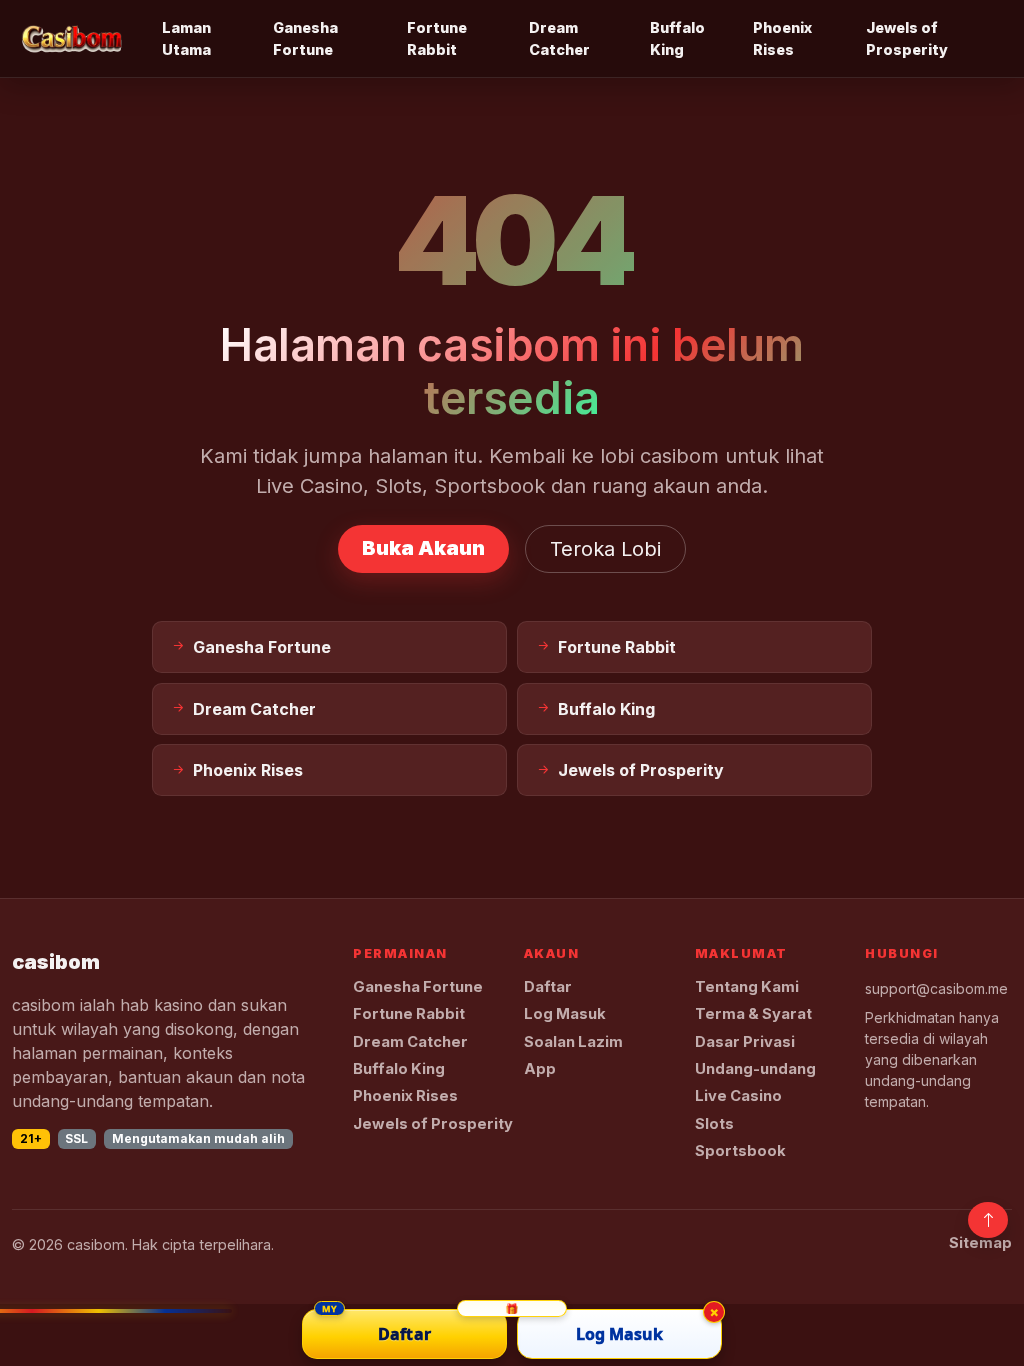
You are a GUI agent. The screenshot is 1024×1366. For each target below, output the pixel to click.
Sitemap (980, 1243)
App (540, 1069)
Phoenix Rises (782, 38)
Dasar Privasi (745, 1042)
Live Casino (738, 1096)
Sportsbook (740, 1151)
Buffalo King (677, 38)
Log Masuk (565, 1014)
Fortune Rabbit (437, 38)
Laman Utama (186, 38)
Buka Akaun (423, 548)
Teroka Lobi (605, 549)
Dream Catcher (559, 38)
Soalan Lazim (573, 1042)
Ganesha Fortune (305, 38)
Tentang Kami (747, 987)
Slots (714, 1124)
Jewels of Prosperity (907, 38)
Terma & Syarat (753, 1014)
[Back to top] (988, 1220)
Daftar (548, 987)
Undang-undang (755, 1069)
